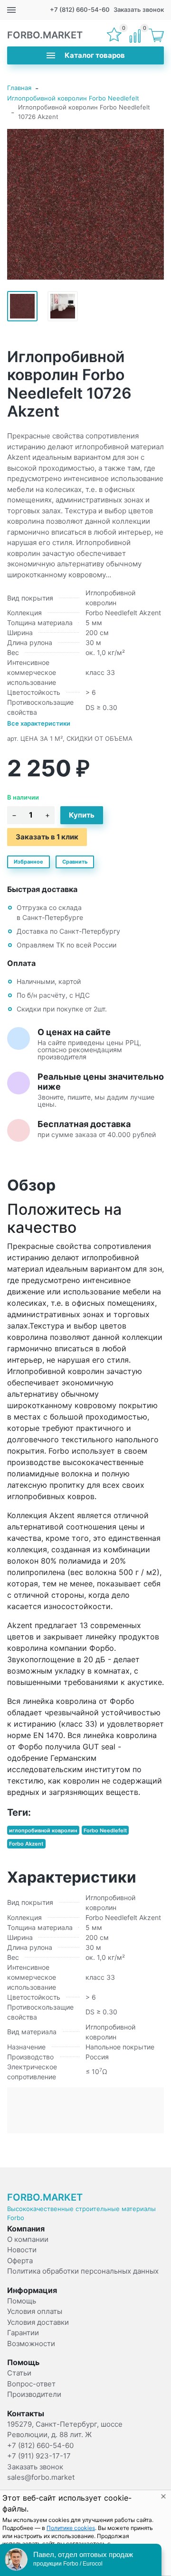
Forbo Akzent (26, 1844)
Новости (22, 2250)
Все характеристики (39, 723)
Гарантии (23, 2333)
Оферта (20, 2261)
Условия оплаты (35, 2311)
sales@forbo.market (41, 2477)
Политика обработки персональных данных (83, 2271)
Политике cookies (71, 2528)
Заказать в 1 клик (47, 837)
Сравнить (75, 862)
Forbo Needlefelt (105, 1830)
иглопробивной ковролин (43, 1830)
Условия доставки (38, 2322)
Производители (34, 2394)
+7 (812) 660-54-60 (80, 9)
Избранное (28, 862)
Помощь (22, 2301)
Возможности (31, 2344)
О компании (28, 2239)
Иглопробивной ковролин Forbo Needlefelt (73, 98)
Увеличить (85, 204)
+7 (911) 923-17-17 (39, 2456)
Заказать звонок (139, 9)
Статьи (19, 2373)
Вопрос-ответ (31, 2384)
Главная (19, 88)
